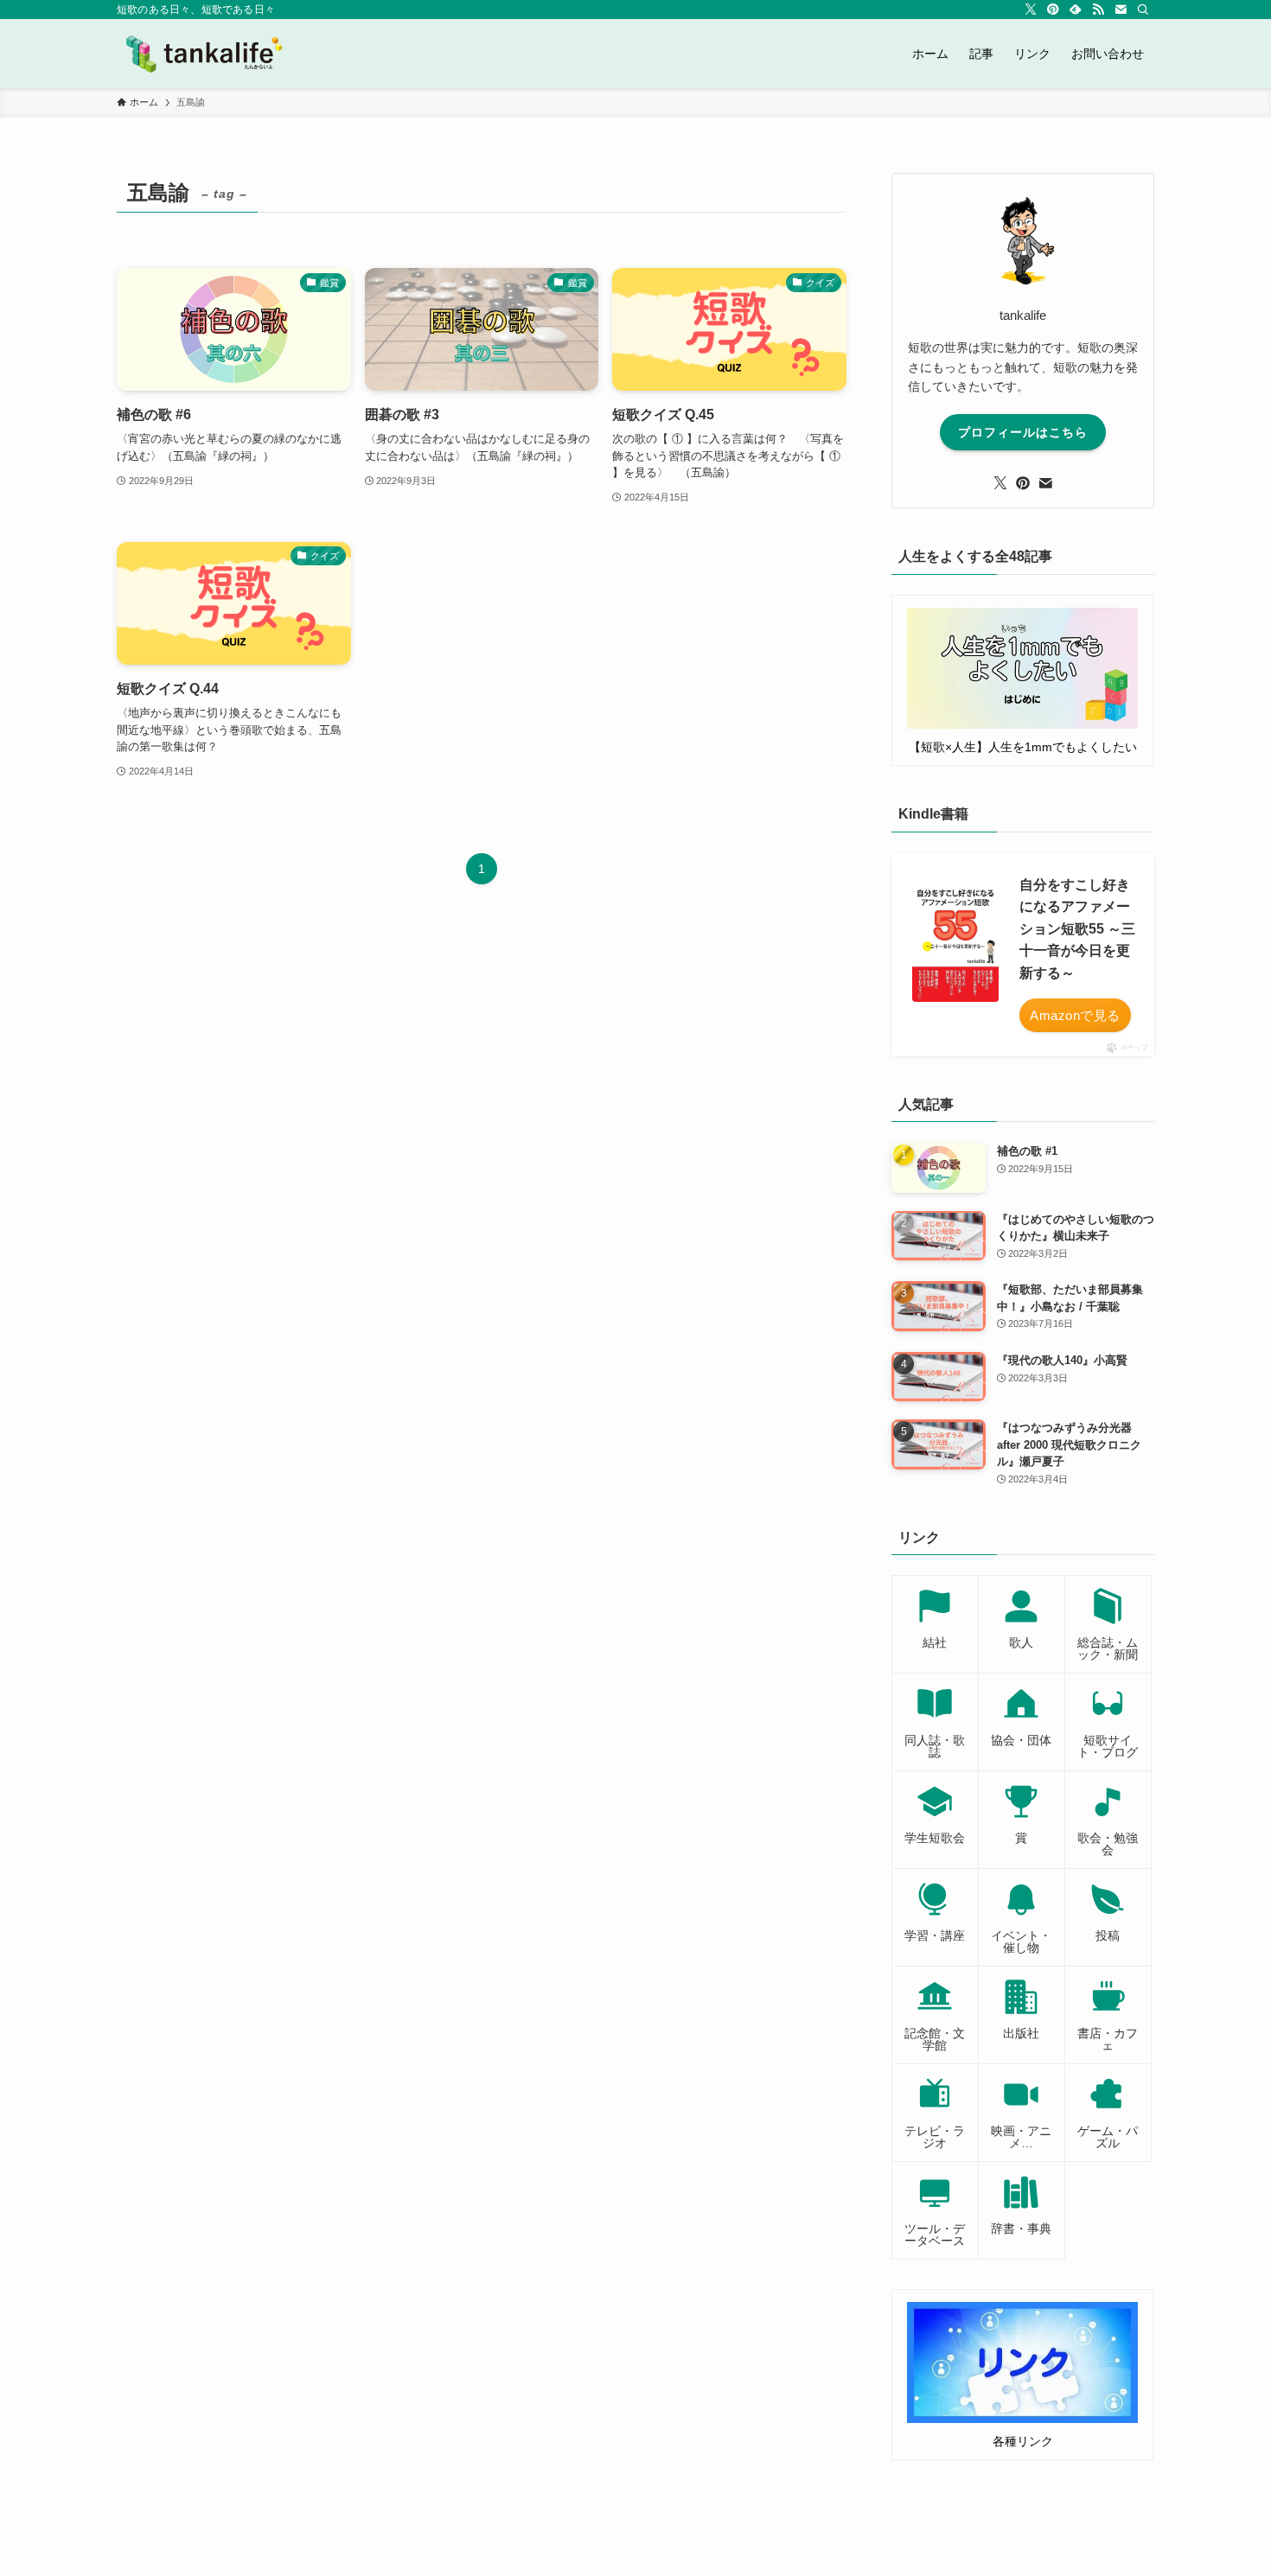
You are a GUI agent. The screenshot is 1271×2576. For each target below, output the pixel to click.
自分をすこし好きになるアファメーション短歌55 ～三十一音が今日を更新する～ (1077, 929)
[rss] (1098, 10)
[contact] (1121, 10)
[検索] (1143, 10)
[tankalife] (211, 54)
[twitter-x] (1031, 10)
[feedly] (1076, 10)
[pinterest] (1053, 10)
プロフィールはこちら (1023, 432)
